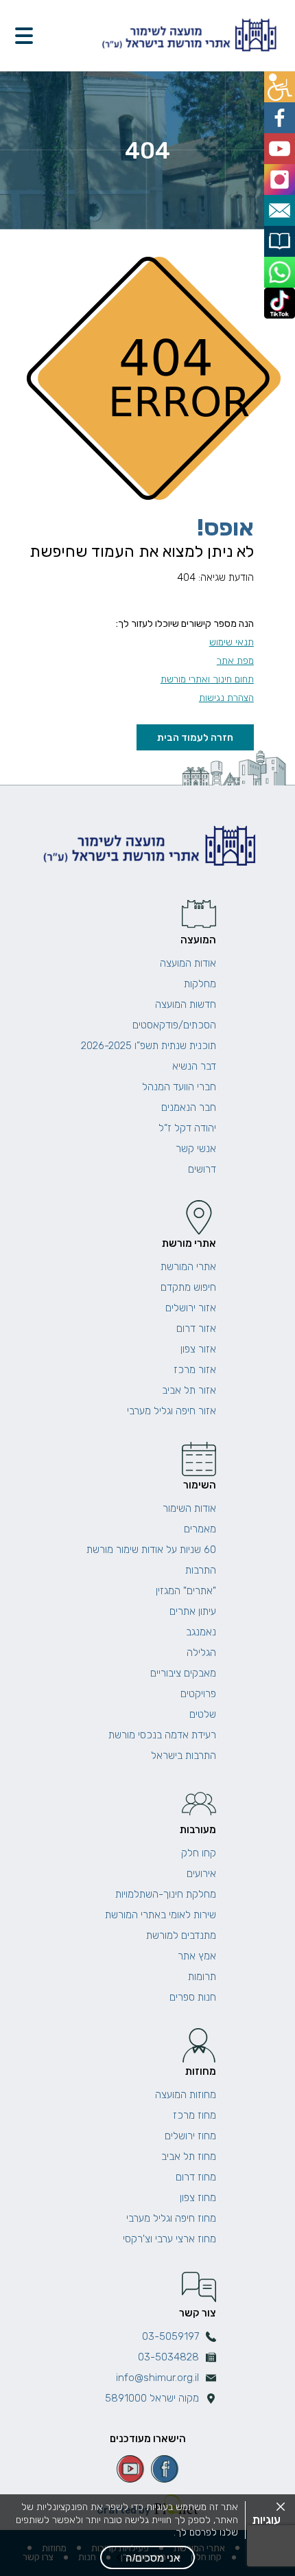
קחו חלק (199, 1853)
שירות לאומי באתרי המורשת (161, 1915)
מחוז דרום (196, 2177)
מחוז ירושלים (190, 2136)
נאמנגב (201, 1632)
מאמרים (200, 1529)
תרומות (202, 1977)
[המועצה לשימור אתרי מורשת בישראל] (188, 35)
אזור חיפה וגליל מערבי (172, 1411)
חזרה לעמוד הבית (195, 737)
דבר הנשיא (194, 1066)
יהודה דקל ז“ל (187, 1128)
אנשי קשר (196, 1149)
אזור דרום (196, 1329)
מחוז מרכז (194, 2115)
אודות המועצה (188, 963)
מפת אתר (235, 661)
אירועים (201, 1874)
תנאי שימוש (232, 642)
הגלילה (201, 1653)
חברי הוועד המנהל (179, 1087)
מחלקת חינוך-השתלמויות (166, 1894)
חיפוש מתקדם (188, 1287)
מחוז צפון (198, 2198)
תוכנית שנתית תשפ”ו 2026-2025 (149, 1046)
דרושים (202, 1169)
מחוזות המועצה (186, 2095)
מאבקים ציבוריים (183, 1673)
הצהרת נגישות (226, 698)
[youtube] (130, 2469)
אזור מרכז (195, 1370)
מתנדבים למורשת (181, 1935)
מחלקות (200, 984)
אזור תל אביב (189, 1390)
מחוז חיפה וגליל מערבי (171, 2218)
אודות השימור (189, 1508)
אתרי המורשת (188, 1267)
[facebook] (165, 2469)
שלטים (203, 1714)
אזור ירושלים (191, 1308)
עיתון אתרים (193, 1611)
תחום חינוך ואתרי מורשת (207, 679)
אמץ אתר (197, 1956)
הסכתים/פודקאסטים (174, 1025)
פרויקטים (198, 1694)
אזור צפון (198, 1349)
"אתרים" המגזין (186, 1591)
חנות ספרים (193, 1997)
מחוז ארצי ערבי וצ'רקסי (169, 2239)
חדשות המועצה (186, 1004)
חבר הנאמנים (189, 1107)
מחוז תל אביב (189, 2157)
